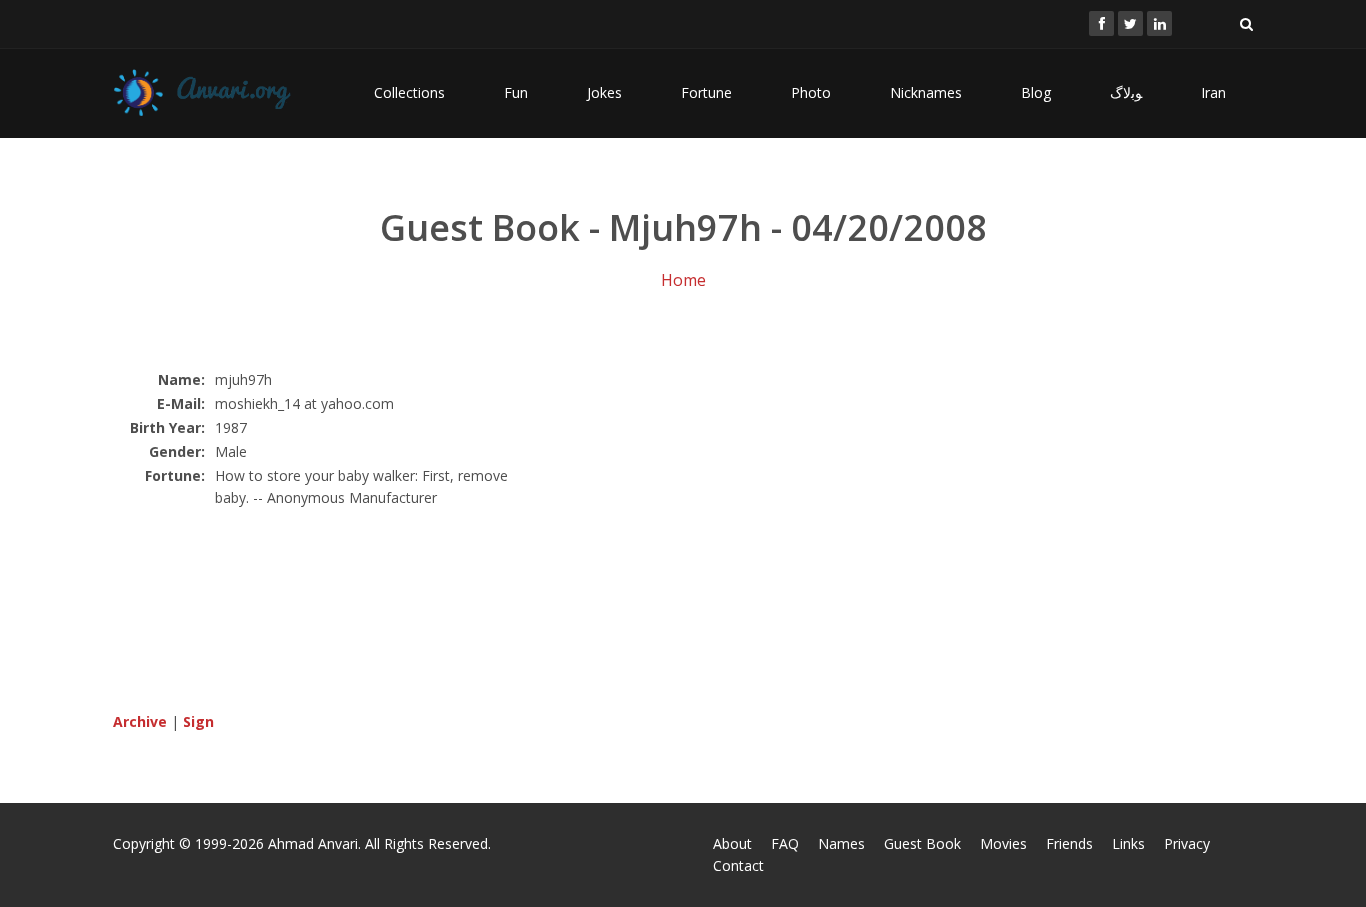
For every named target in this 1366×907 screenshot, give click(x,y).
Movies (1003, 843)
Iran (1213, 92)
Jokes (604, 92)
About (732, 843)
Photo (811, 92)
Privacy (1187, 843)
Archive (140, 721)
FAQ (785, 843)
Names (841, 843)
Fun (516, 92)
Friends (1069, 843)
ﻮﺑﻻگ (1126, 92)
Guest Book (922, 843)
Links (1128, 843)
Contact (738, 865)
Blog (1036, 92)
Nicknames (926, 92)
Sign (198, 721)
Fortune (706, 92)
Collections (409, 92)
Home (683, 280)
